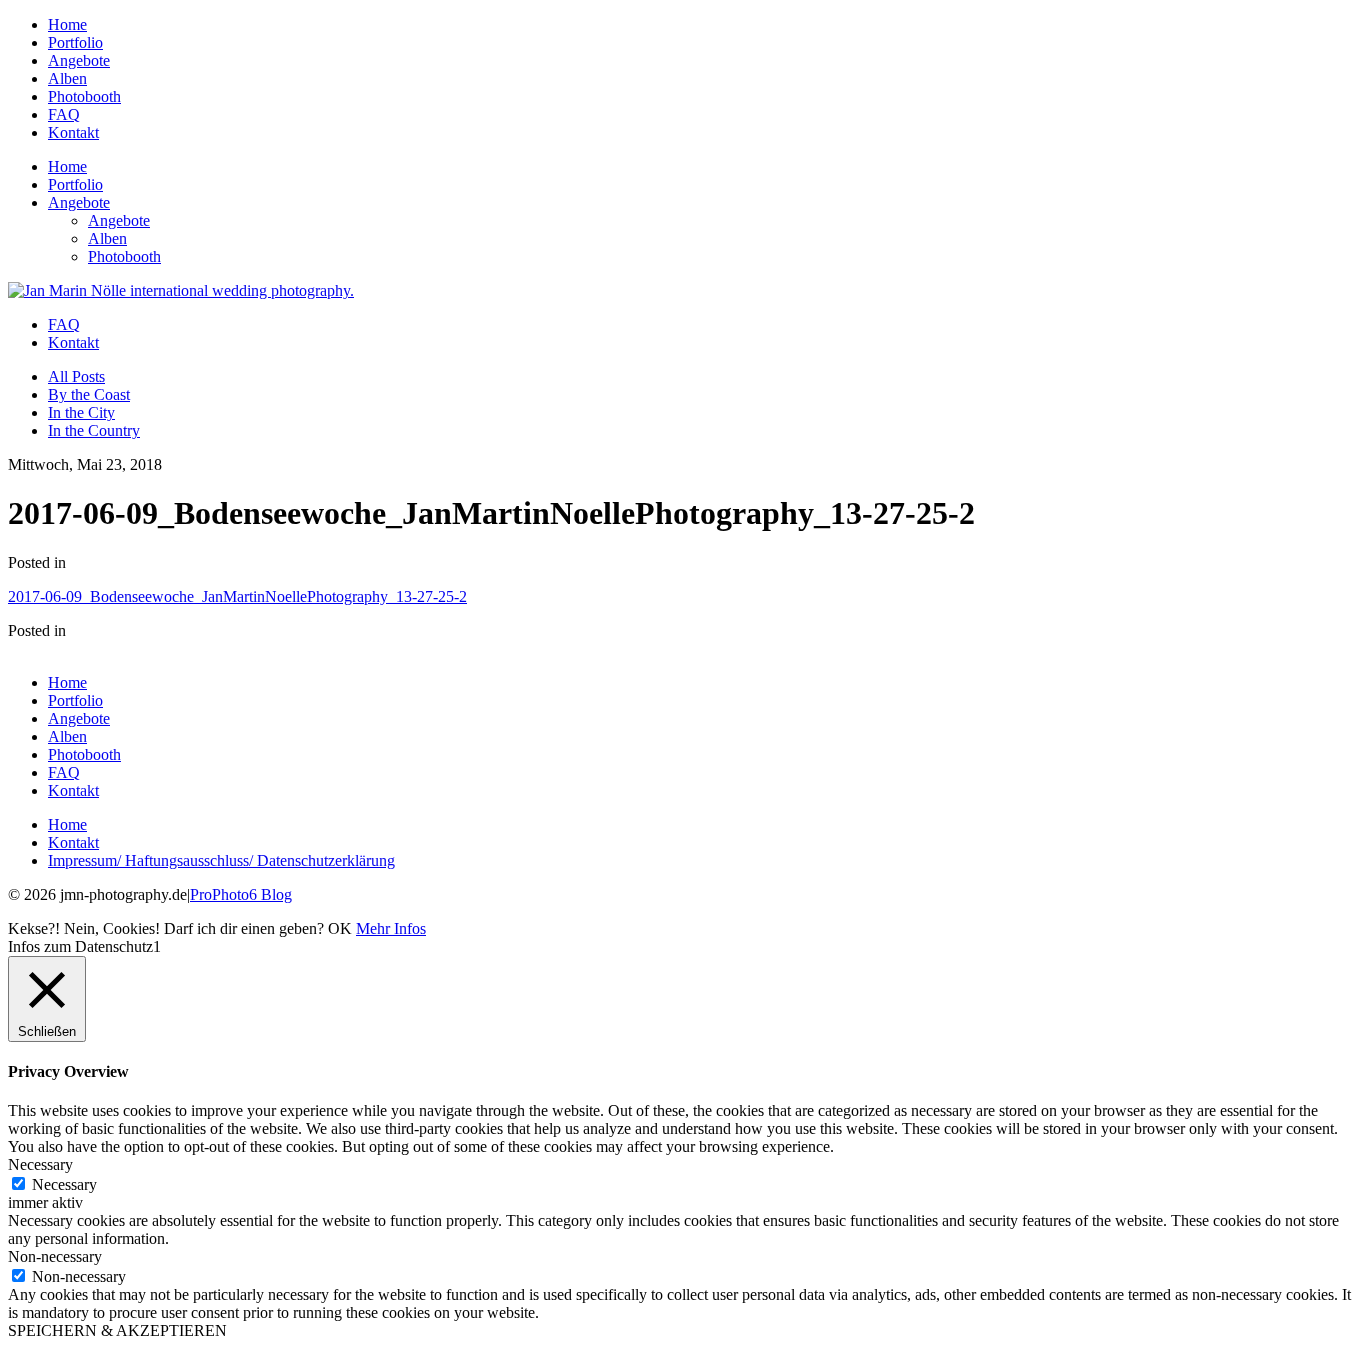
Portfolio (75, 42)
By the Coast (89, 394)
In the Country (94, 430)
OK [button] (340, 928)
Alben (67, 78)
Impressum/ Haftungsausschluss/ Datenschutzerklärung (221, 860)
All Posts (76, 376)
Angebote (79, 60)
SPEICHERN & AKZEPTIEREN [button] (117, 1330)
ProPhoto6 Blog (241, 894)
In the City (81, 412)
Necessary (64, 1184)
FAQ (64, 114)
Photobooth (84, 96)
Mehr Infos (391, 928)
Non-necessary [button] (55, 1256)
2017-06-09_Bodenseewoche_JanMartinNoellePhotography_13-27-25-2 (237, 596)
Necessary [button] (40, 1164)
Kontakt (73, 132)
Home (67, 24)
